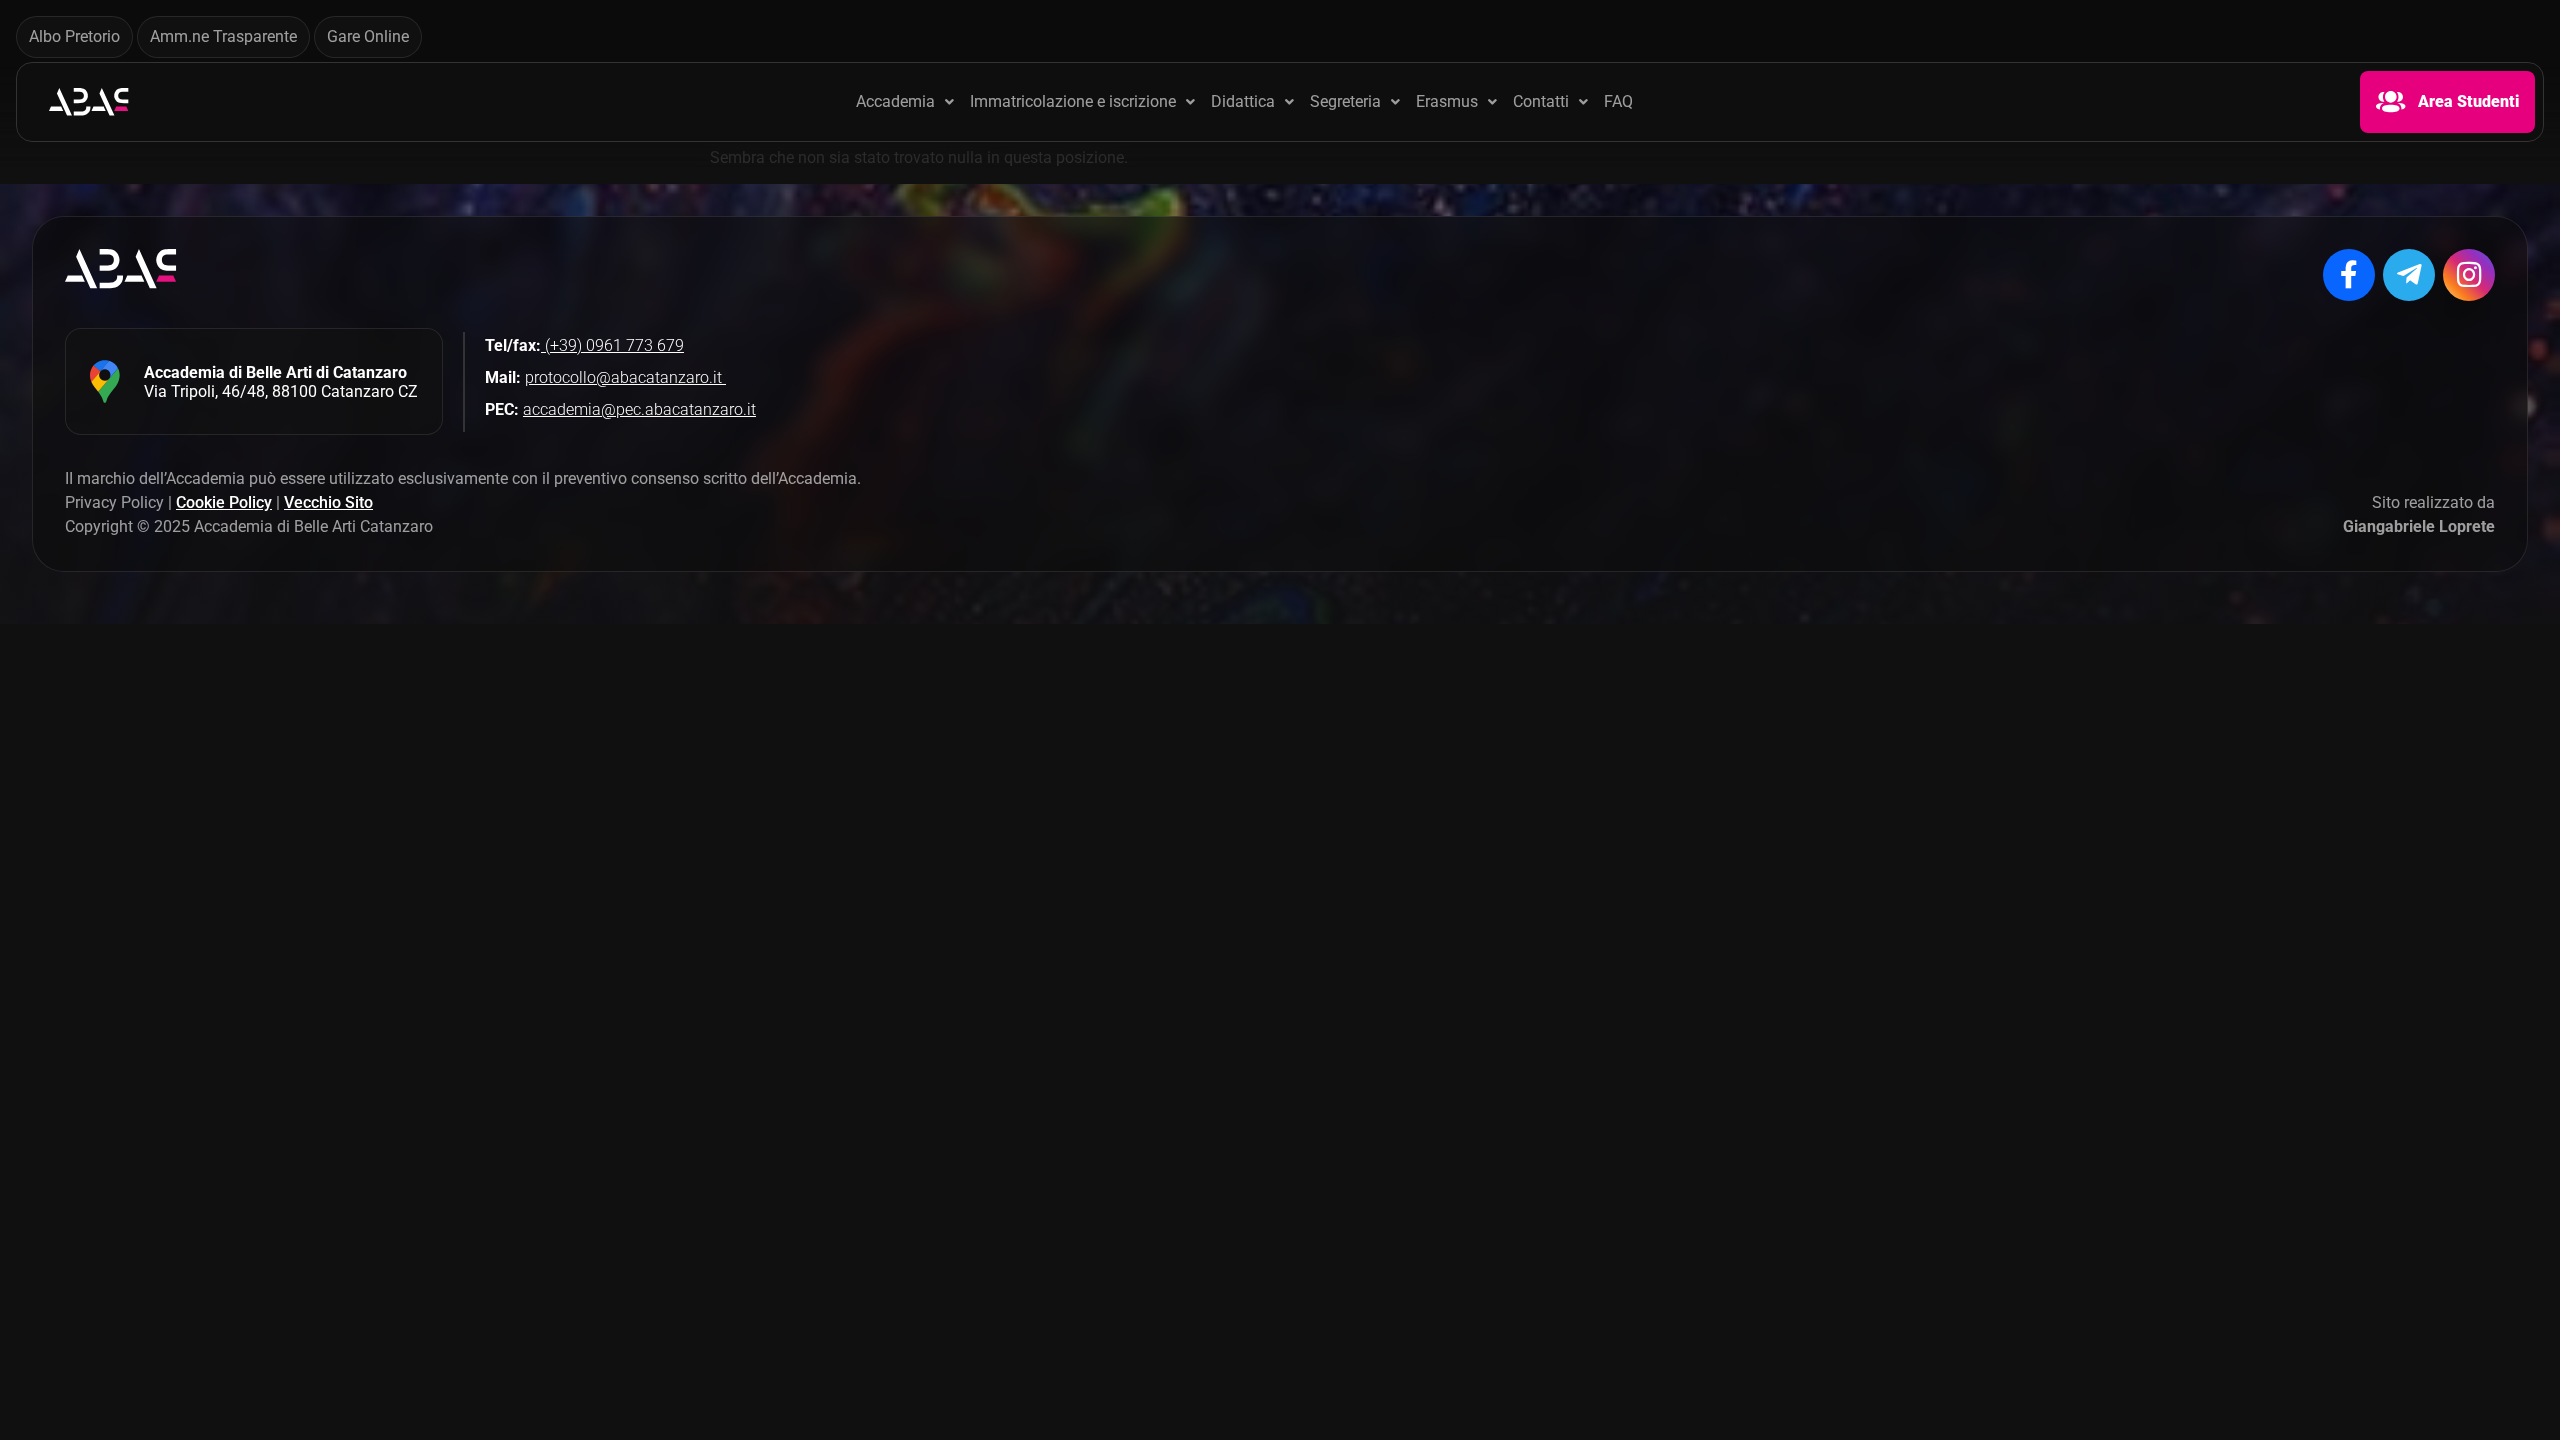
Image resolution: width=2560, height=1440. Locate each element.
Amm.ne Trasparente (223, 36)
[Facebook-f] (2349, 275)
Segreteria (1345, 102)
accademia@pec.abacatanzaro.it (639, 409)
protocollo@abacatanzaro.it (625, 377)
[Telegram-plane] (2409, 275)
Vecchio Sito (328, 502)
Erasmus (1447, 102)
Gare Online (368, 36)
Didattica (1243, 102)
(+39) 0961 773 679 (612, 345)
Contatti (1541, 102)
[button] (905, 102)
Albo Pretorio (74, 36)
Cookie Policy (224, 502)
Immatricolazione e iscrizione (1073, 102)
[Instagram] (2469, 275)
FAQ (1618, 102)
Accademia (895, 102)
